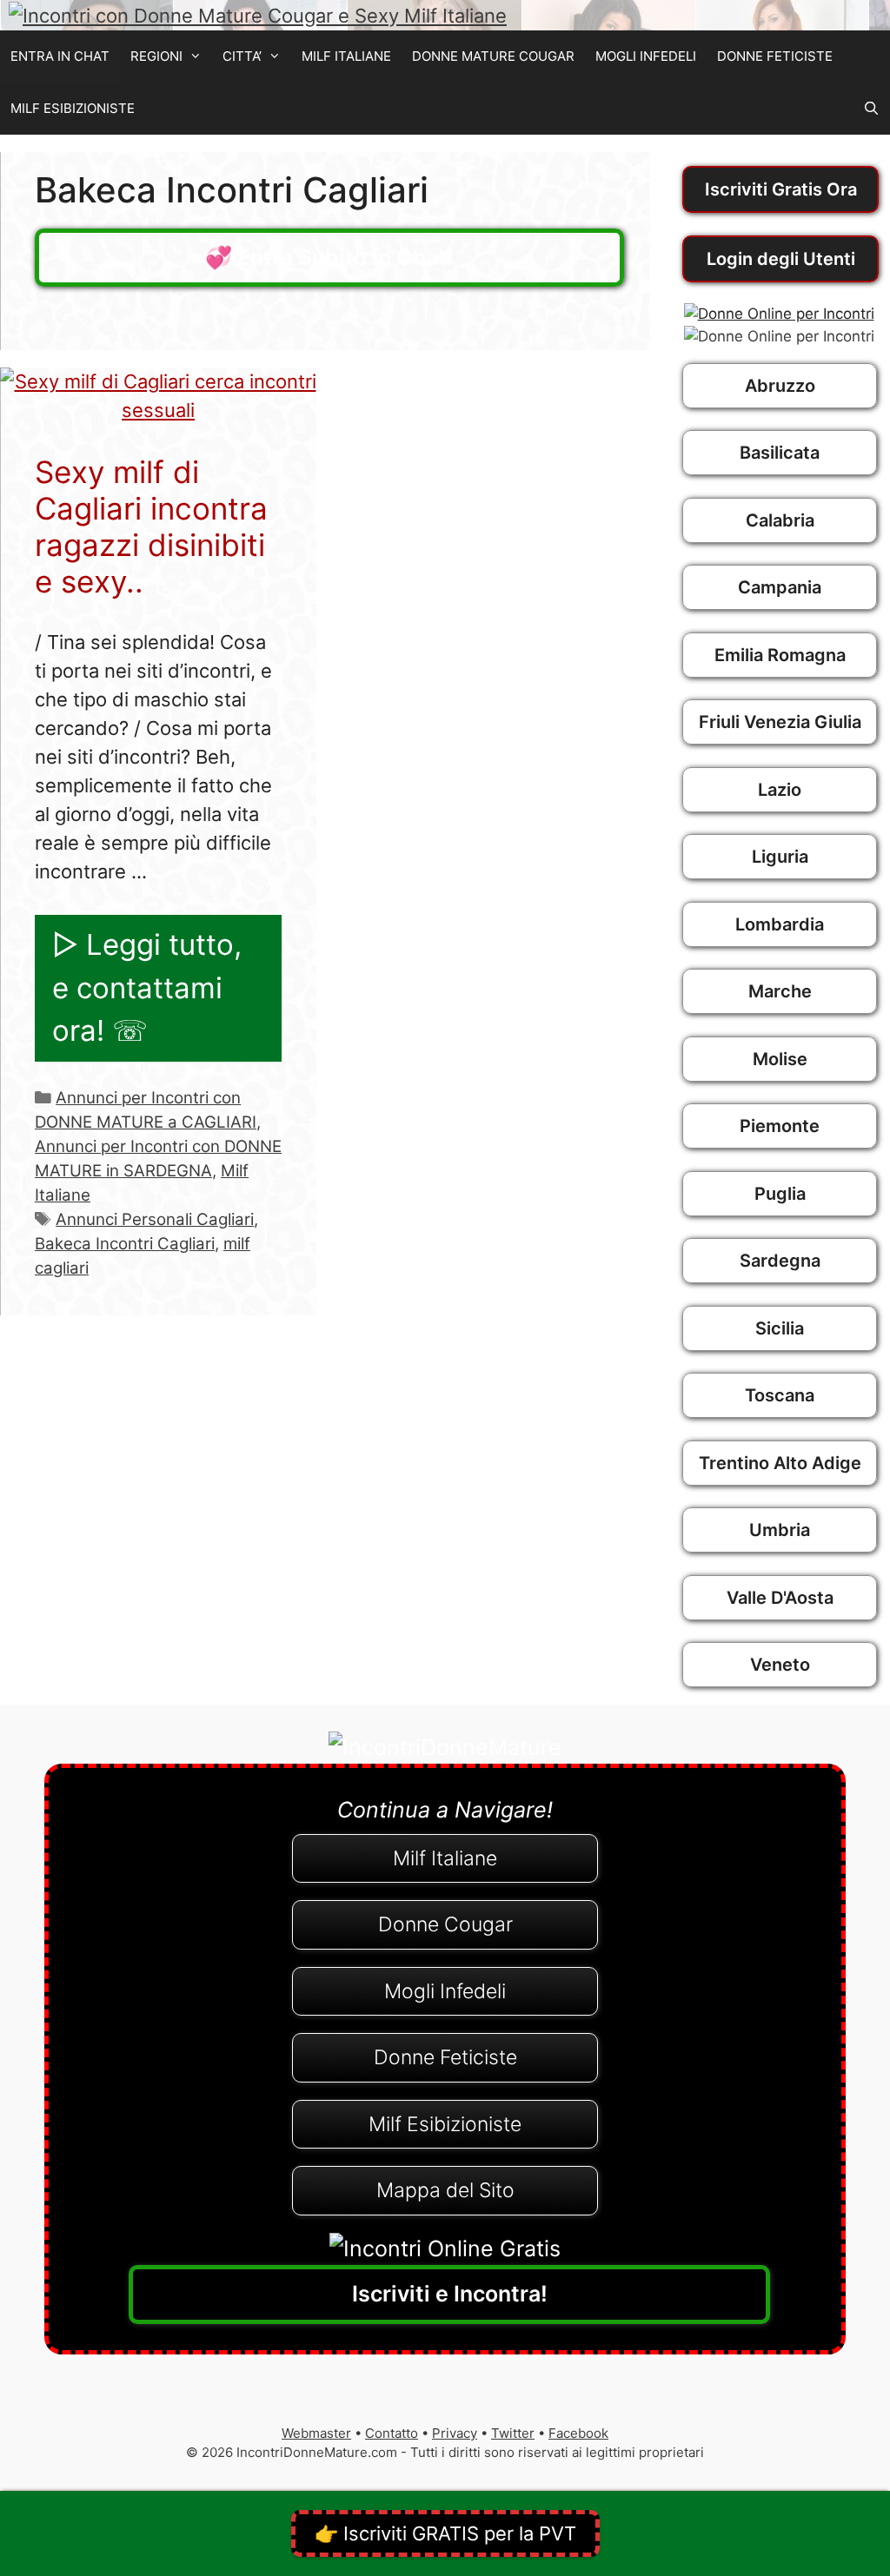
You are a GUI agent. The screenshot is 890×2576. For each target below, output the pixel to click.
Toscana (780, 1395)
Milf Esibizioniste (445, 2124)
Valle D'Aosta (780, 1598)
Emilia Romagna (780, 655)
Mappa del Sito (445, 2190)
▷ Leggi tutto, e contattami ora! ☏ (147, 987)
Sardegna (780, 1261)
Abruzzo (780, 386)
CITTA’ (242, 56)
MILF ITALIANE (346, 56)
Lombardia (780, 924)
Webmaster (316, 2433)
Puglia (780, 1194)
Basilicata (780, 453)
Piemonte (780, 1126)
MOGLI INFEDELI (646, 56)
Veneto (780, 1665)
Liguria (780, 857)
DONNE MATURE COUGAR (493, 56)
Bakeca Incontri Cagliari (125, 1244)
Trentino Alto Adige (780, 1463)
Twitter (513, 2433)
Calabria (780, 520)
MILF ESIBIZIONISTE (73, 108)
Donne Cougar (445, 1924)
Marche (780, 991)
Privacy (455, 2433)
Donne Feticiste (445, 2057)
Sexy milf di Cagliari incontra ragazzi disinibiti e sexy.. (151, 526)
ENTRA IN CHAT (60, 56)
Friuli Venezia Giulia (780, 722)
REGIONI (156, 56)
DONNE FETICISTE (775, 56)
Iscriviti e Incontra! (450, 2294)
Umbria (780, 1530)
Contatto (392, 2433)
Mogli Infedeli (445, 1991)
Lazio (780, 790)
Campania (780, 587)
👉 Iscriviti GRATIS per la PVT (445, 2533)
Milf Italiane (445, 1858)
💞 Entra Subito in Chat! (329, 257)
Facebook (578, 2433)
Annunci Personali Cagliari (155, 1219)
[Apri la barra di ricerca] (871, 109)
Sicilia (780, 1328)
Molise (780, 1059)
